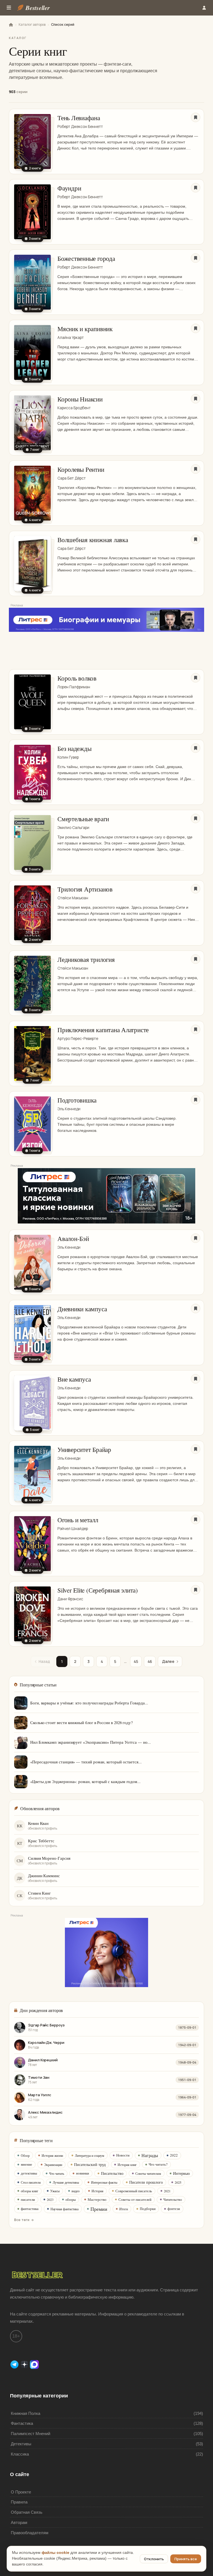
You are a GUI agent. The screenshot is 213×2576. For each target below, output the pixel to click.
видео (76, 2191)
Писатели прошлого (146, 2182)
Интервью (181, 2173)
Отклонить (154, 2559)
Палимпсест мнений (31, 2434)
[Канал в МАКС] (34, 2364)
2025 (178, 2182)
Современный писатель (134, 2191)
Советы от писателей (135, 2199)
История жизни (52, 2155)
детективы (29, 2173)
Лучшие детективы (66, 2182)
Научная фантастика (64, 2209)
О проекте (21, 2492)
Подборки (148, 2209)
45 (136, 1661)
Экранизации (53, 2165)
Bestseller (38, 8)
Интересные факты (104, 2182)
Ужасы (55, 2191)
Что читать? (158, 2164)
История (97, 2191)
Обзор (25, 2155)
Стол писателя (31, 2182)
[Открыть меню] (9, 8)
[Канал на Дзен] (25, 2364)
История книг (127, 2165)
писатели (28, 2199)
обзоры (71, 2199)
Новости (123, 2155)
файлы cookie (55, 2553)
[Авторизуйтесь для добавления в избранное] (196, 117)
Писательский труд (90, 2164)
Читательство (173, 2199)
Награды (150, 2155)
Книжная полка (26, 2413)
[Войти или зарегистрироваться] (204, 8)
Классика (20, 2454)
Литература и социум (90, 2155)
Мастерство (97, 2199)
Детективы (21, 2444)
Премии (99, 2209)
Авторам (19, 2522)
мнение (26, 2164)
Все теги (22, 2220)
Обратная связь (27, 2512)
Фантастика (22, 2423)
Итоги (124, 2209)
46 (150, 1661)
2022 (174, 2155)
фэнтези (174, 2209)
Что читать (57, 2173)
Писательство (112, 2173)
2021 (167, 2191)
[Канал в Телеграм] (15, 2364)
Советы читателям (148, 2173)
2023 (50, 2199)
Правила (19, 2502)
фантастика (30, 2209)
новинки (83, 2173)
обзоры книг (30, 2191)
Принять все (186, 2559)
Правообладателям (30, 2533)
